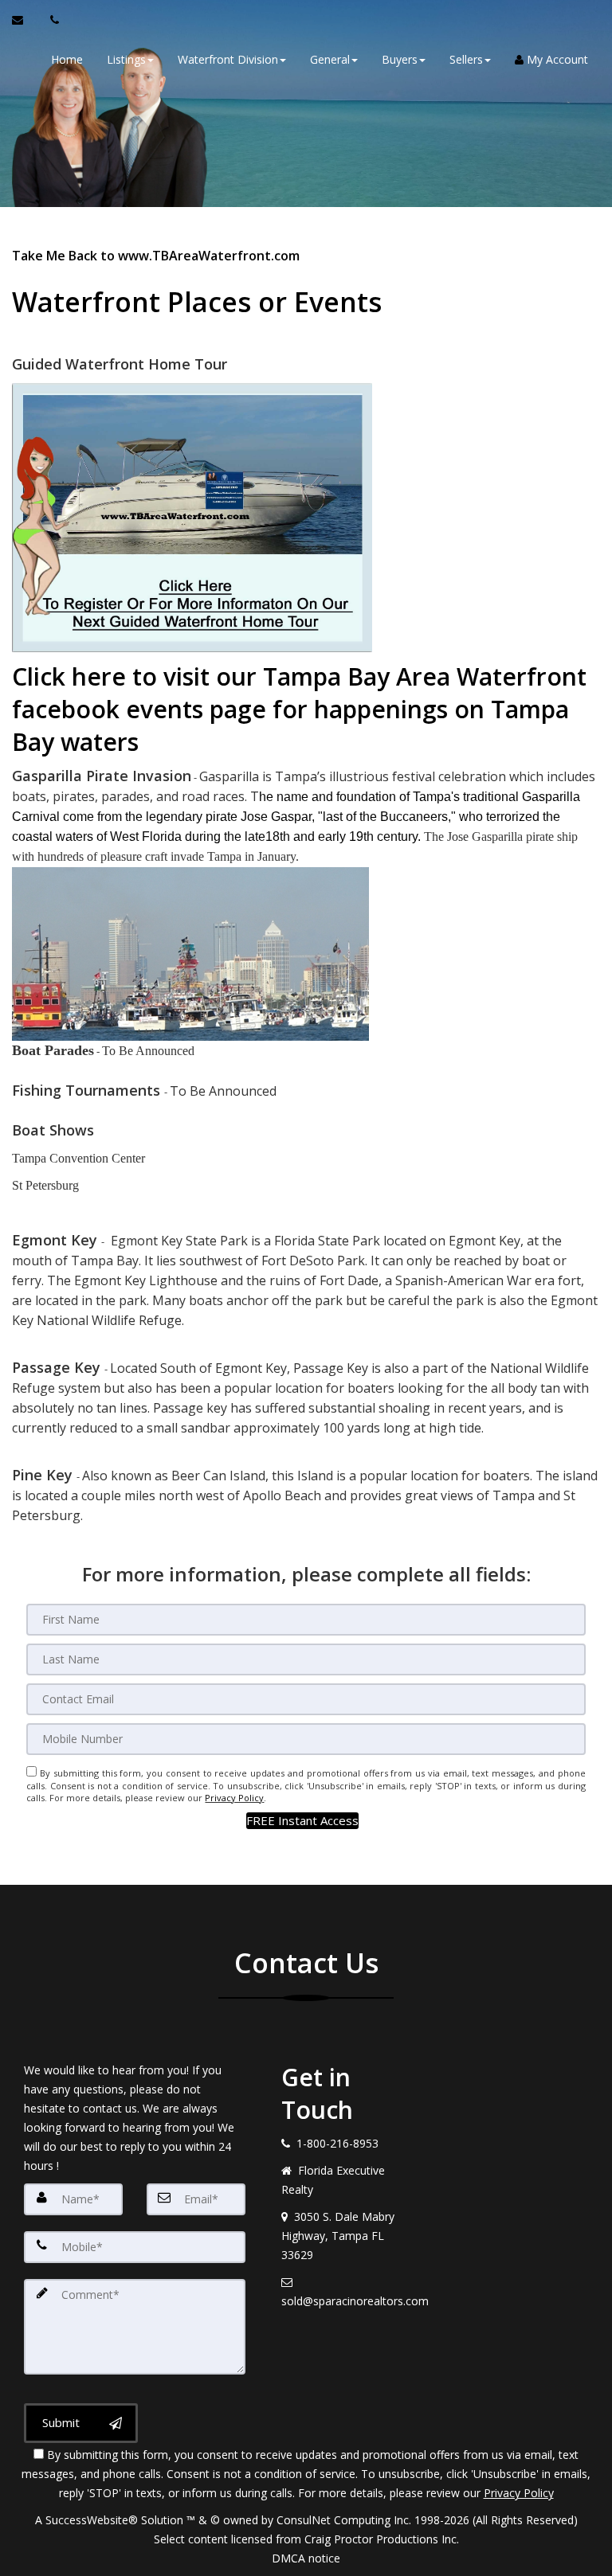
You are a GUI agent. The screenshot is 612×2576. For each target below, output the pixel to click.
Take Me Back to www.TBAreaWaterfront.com (156, 256)
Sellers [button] (466, 59)
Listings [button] (126, 59)
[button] (302, 1821)
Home (67, 59)
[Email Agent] (25, 20)
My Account (556, 59)
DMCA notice (306, 2558)
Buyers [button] (400, 59)
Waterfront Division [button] (228, 59)
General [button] (330, 59)
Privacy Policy (234, 1798)
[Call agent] (50, 20)
